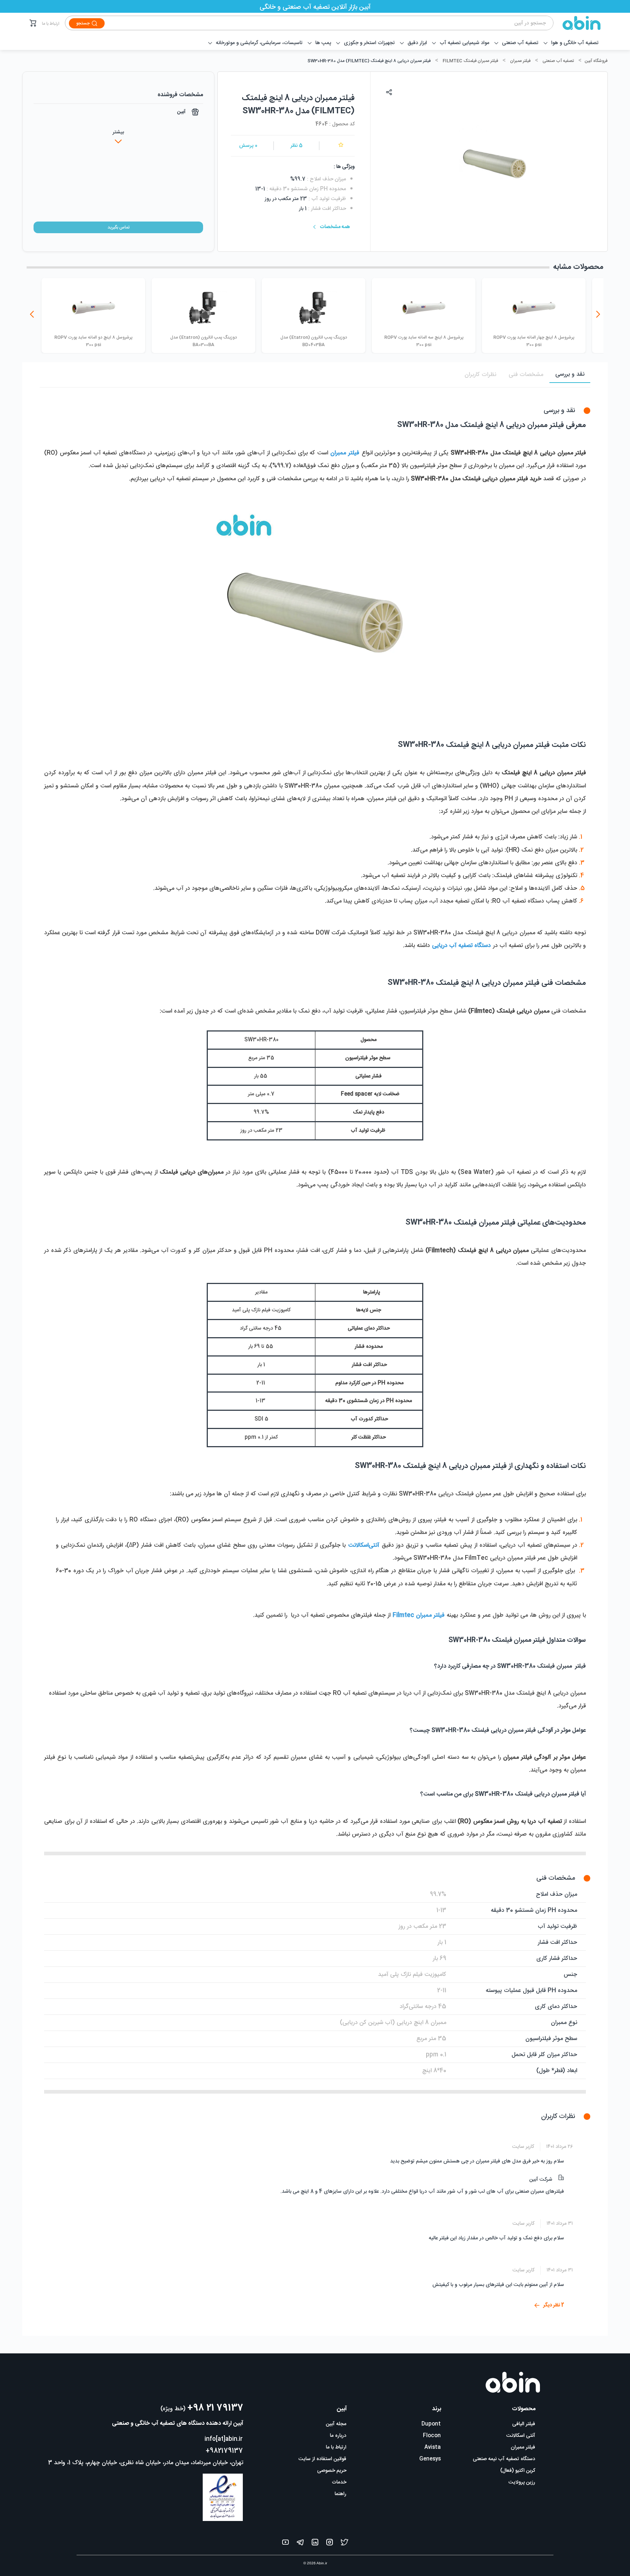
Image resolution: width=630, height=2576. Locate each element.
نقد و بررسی (570, 374)
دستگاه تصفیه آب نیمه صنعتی (504, 2459)
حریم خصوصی (332, 2471)
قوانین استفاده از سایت (322, 2459)
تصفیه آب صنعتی (558, 61)
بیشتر (118, 132)
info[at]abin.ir (224, 2439)
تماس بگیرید (118, 227)
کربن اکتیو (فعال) (518, 2471)
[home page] (577, 23)
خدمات (339, 2482)
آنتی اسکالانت (521, 2436)
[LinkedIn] (315, 2544)
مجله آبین (336, 2424)
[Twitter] (345, 2544)
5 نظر (297, 146)
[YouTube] (285, 2544)
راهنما (341, 2494)
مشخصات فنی (526, 375)
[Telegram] (300, 2544)
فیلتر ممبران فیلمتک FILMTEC (470, 61)
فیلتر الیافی (524, 2424)
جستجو (83, 23)
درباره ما (338, 2436)
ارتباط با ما (51, 24)
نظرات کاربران (480, 375)
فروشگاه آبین (596, 61)
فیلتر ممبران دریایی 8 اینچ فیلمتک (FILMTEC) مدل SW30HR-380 (369, 61)
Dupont (431, 2424)
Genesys (430, 2459)
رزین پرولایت (522, 2482)
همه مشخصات (335, 227)
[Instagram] (330, 2544)
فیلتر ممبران (520, 61)
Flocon (432, 2436)
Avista (433, 2447)
